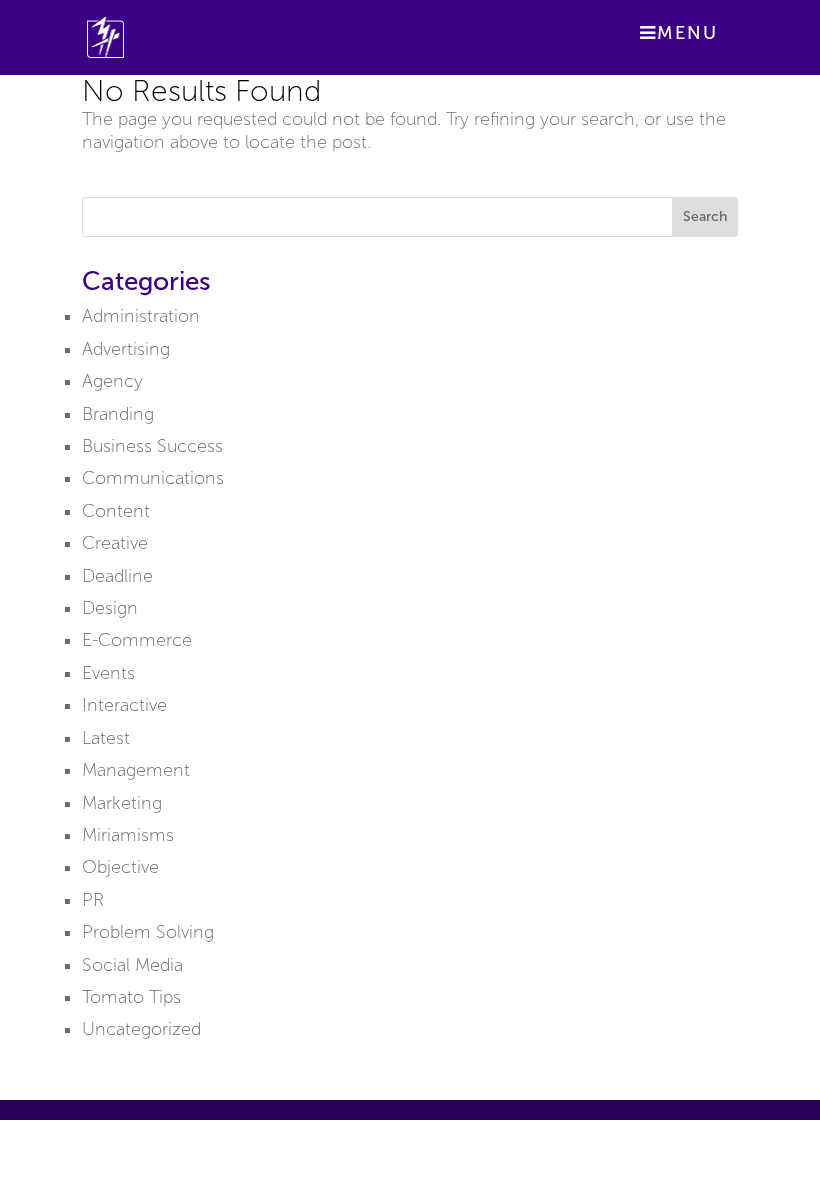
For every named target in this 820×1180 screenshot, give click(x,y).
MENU (687, 33)
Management (136, 770)
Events (108, 673)
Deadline (117, 576)
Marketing (122, 803)
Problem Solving (148, 932)
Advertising (126, 349)
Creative (115, 543)
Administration (141, 316)
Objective (120, 867)
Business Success (152, 446)
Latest (106, 738)
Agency (112, 381)
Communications (153, 478)
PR (93, 900)
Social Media (132, 965)
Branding (118, 414)
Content (116, 511)
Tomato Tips (131, 997)
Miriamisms (128, 835)
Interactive (124, 705)
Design (110, 608)
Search (705, 216)
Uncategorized (141, 1029)
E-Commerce (137, 640)
